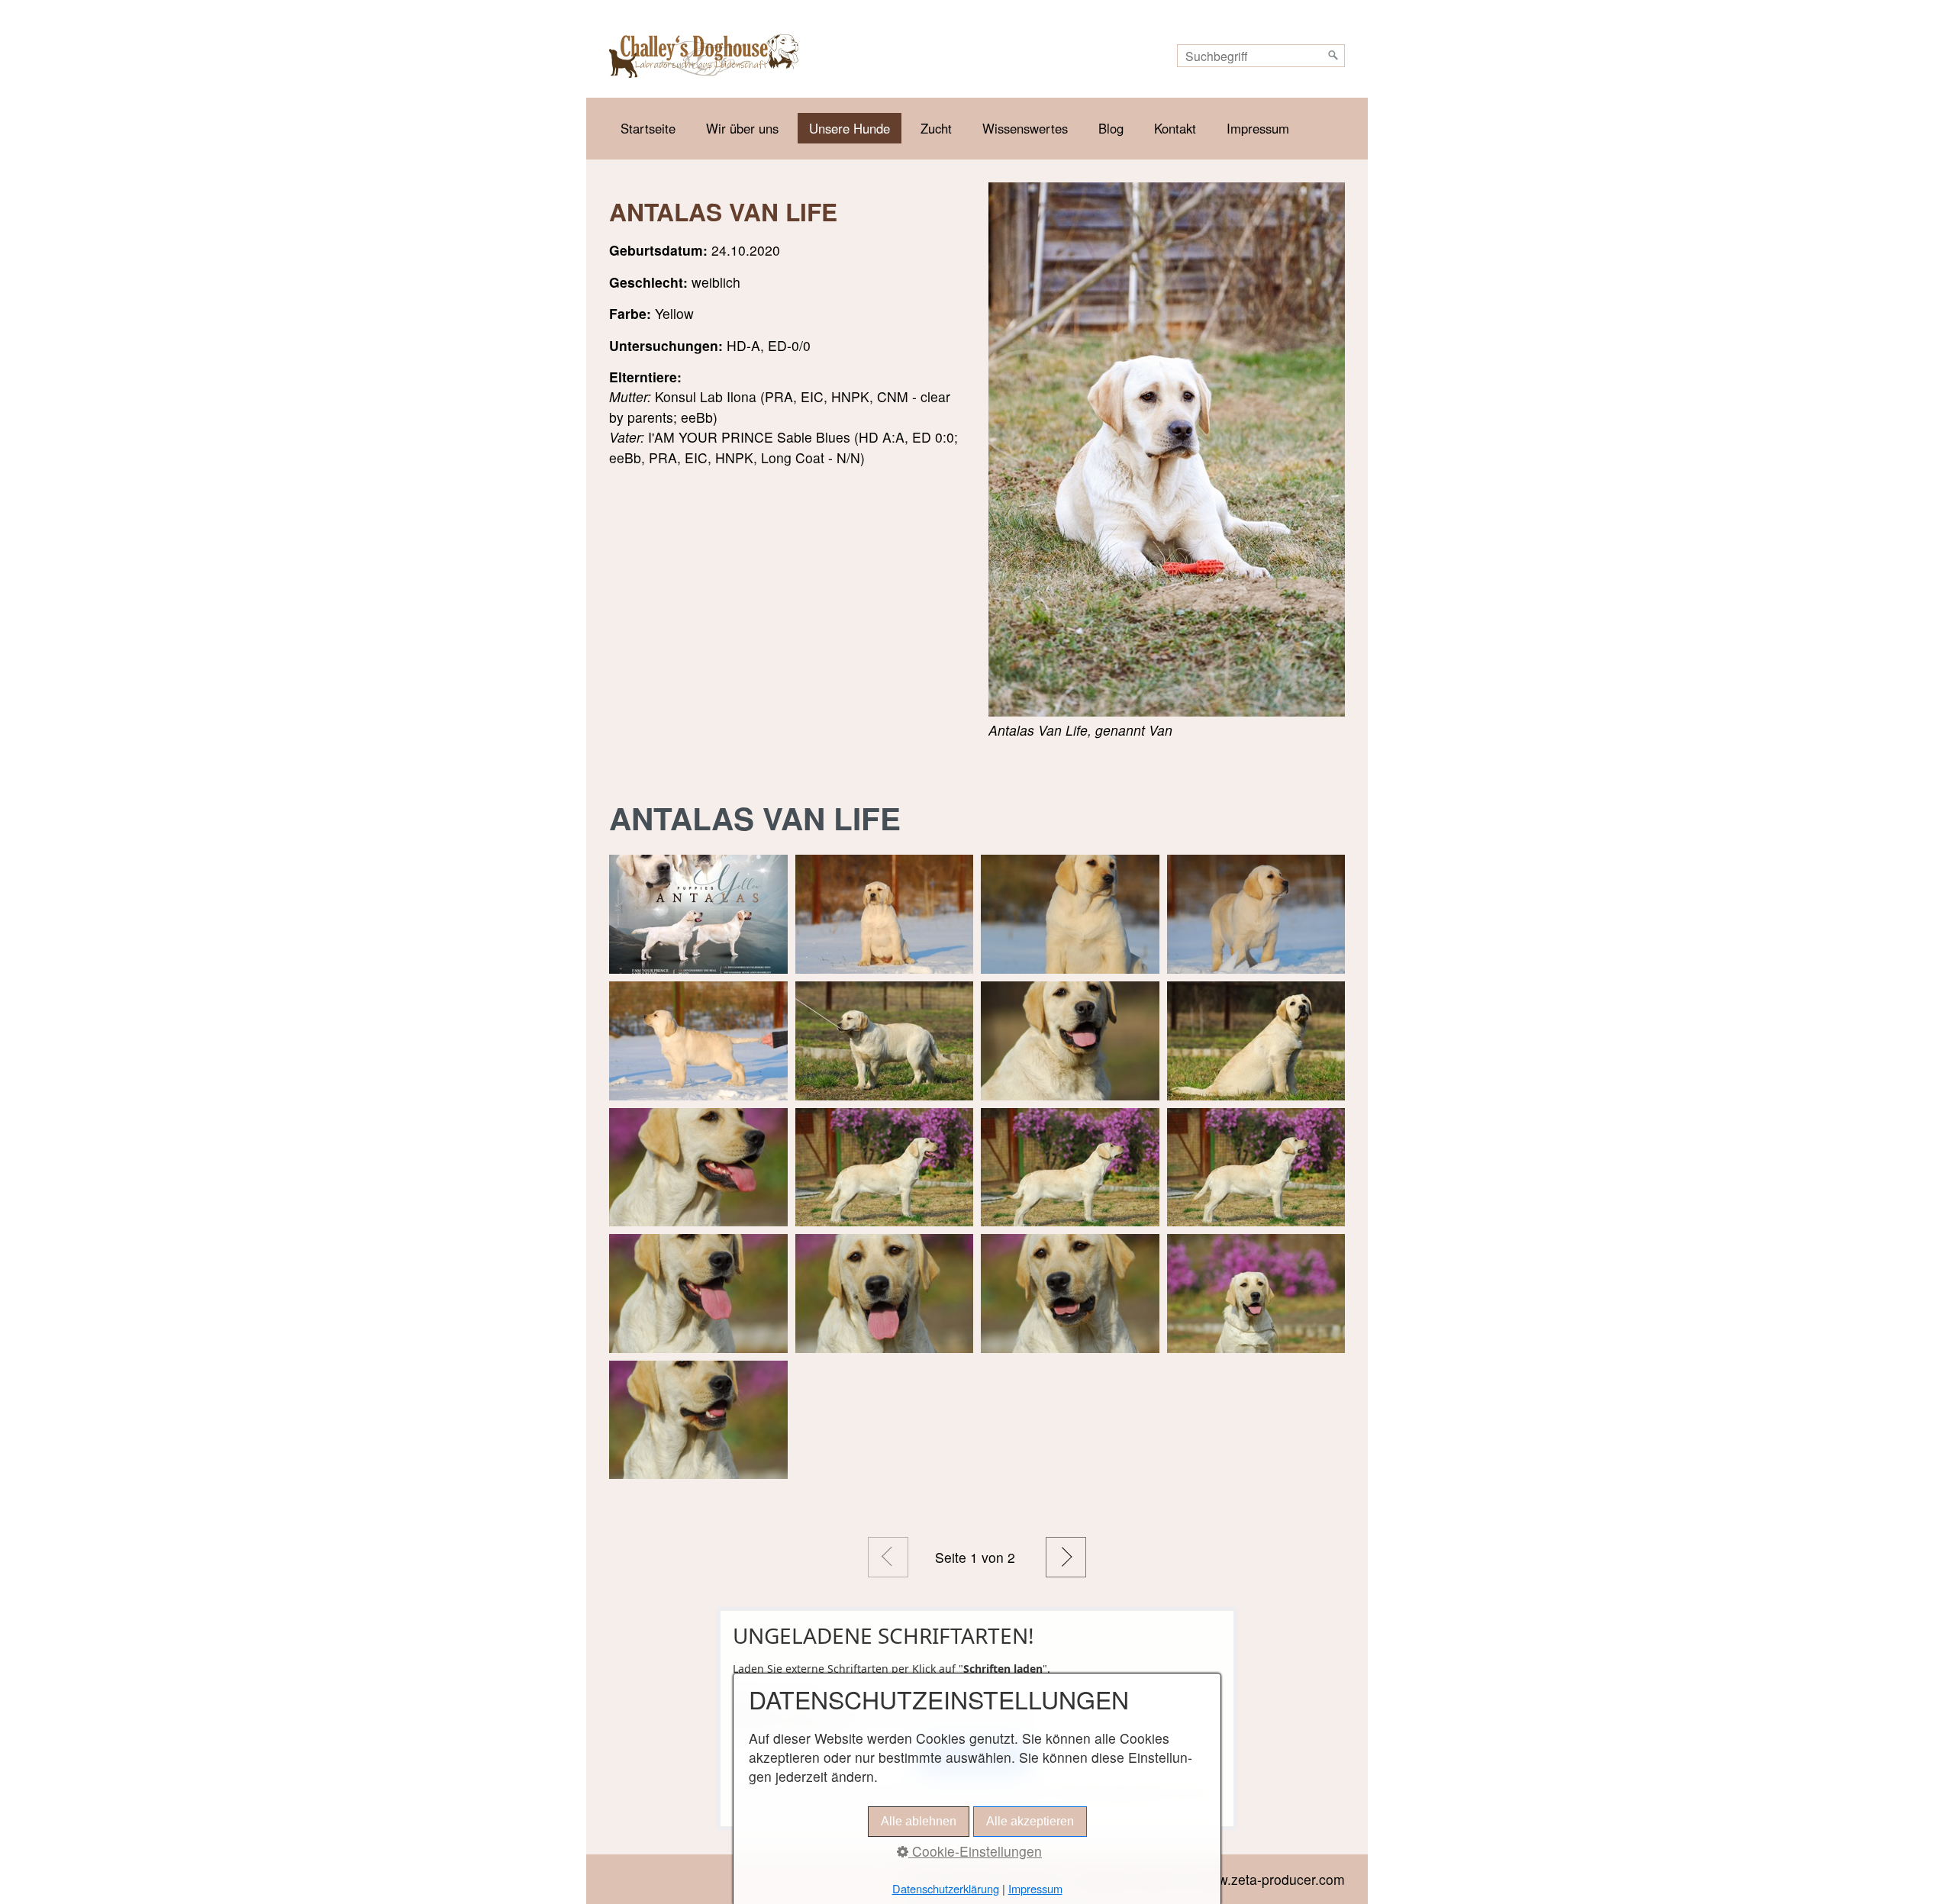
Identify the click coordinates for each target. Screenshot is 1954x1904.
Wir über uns (742, 128)
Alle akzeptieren (1030, 1821)
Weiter (1066, 1557)
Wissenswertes (1025, 128)
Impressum (1258, 128)
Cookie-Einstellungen (975, 1851)
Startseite (648, 128)
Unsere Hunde (850, 128)
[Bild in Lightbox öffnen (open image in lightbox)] (1167, 449)
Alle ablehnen (919, 1821)
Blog (1111, 128)
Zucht (936, 128)
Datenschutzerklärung (946, 1888)
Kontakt (1175, 128)
